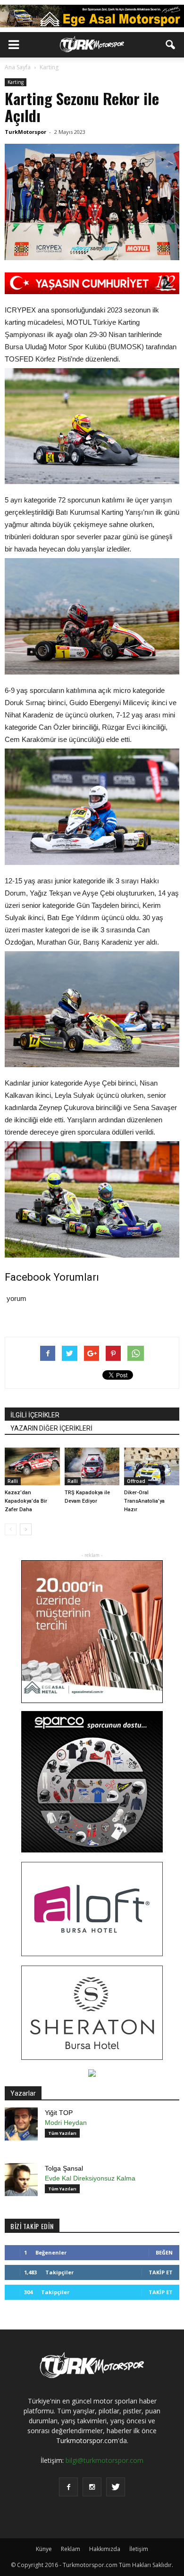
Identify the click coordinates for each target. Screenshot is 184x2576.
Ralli (13, 1481)
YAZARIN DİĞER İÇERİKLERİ (51, 1428)
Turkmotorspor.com (87, 2440)
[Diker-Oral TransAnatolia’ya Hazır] (152, 1466)
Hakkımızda (105, 2549)
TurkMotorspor (25, 132)
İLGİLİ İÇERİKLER (35, 1415)
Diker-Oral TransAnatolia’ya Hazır (144, 1501)
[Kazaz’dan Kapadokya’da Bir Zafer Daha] (32, 1466)
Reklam (71, 2549)
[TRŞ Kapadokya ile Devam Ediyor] (92, 1466)
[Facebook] (68, 2487)
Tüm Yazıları (62, 2133)
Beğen (164, 2252)
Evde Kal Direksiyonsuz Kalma (90, 2178)
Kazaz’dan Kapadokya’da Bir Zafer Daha (26, 1501)
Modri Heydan (66, 2123)
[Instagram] (92, 2487)
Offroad (136, 1481)
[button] (171, 45)
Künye (44, 2549)
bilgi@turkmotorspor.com (105, 2460)
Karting (16, 82)
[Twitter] (116, 2487)
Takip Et (161, 2272)
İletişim (139, 2549)
